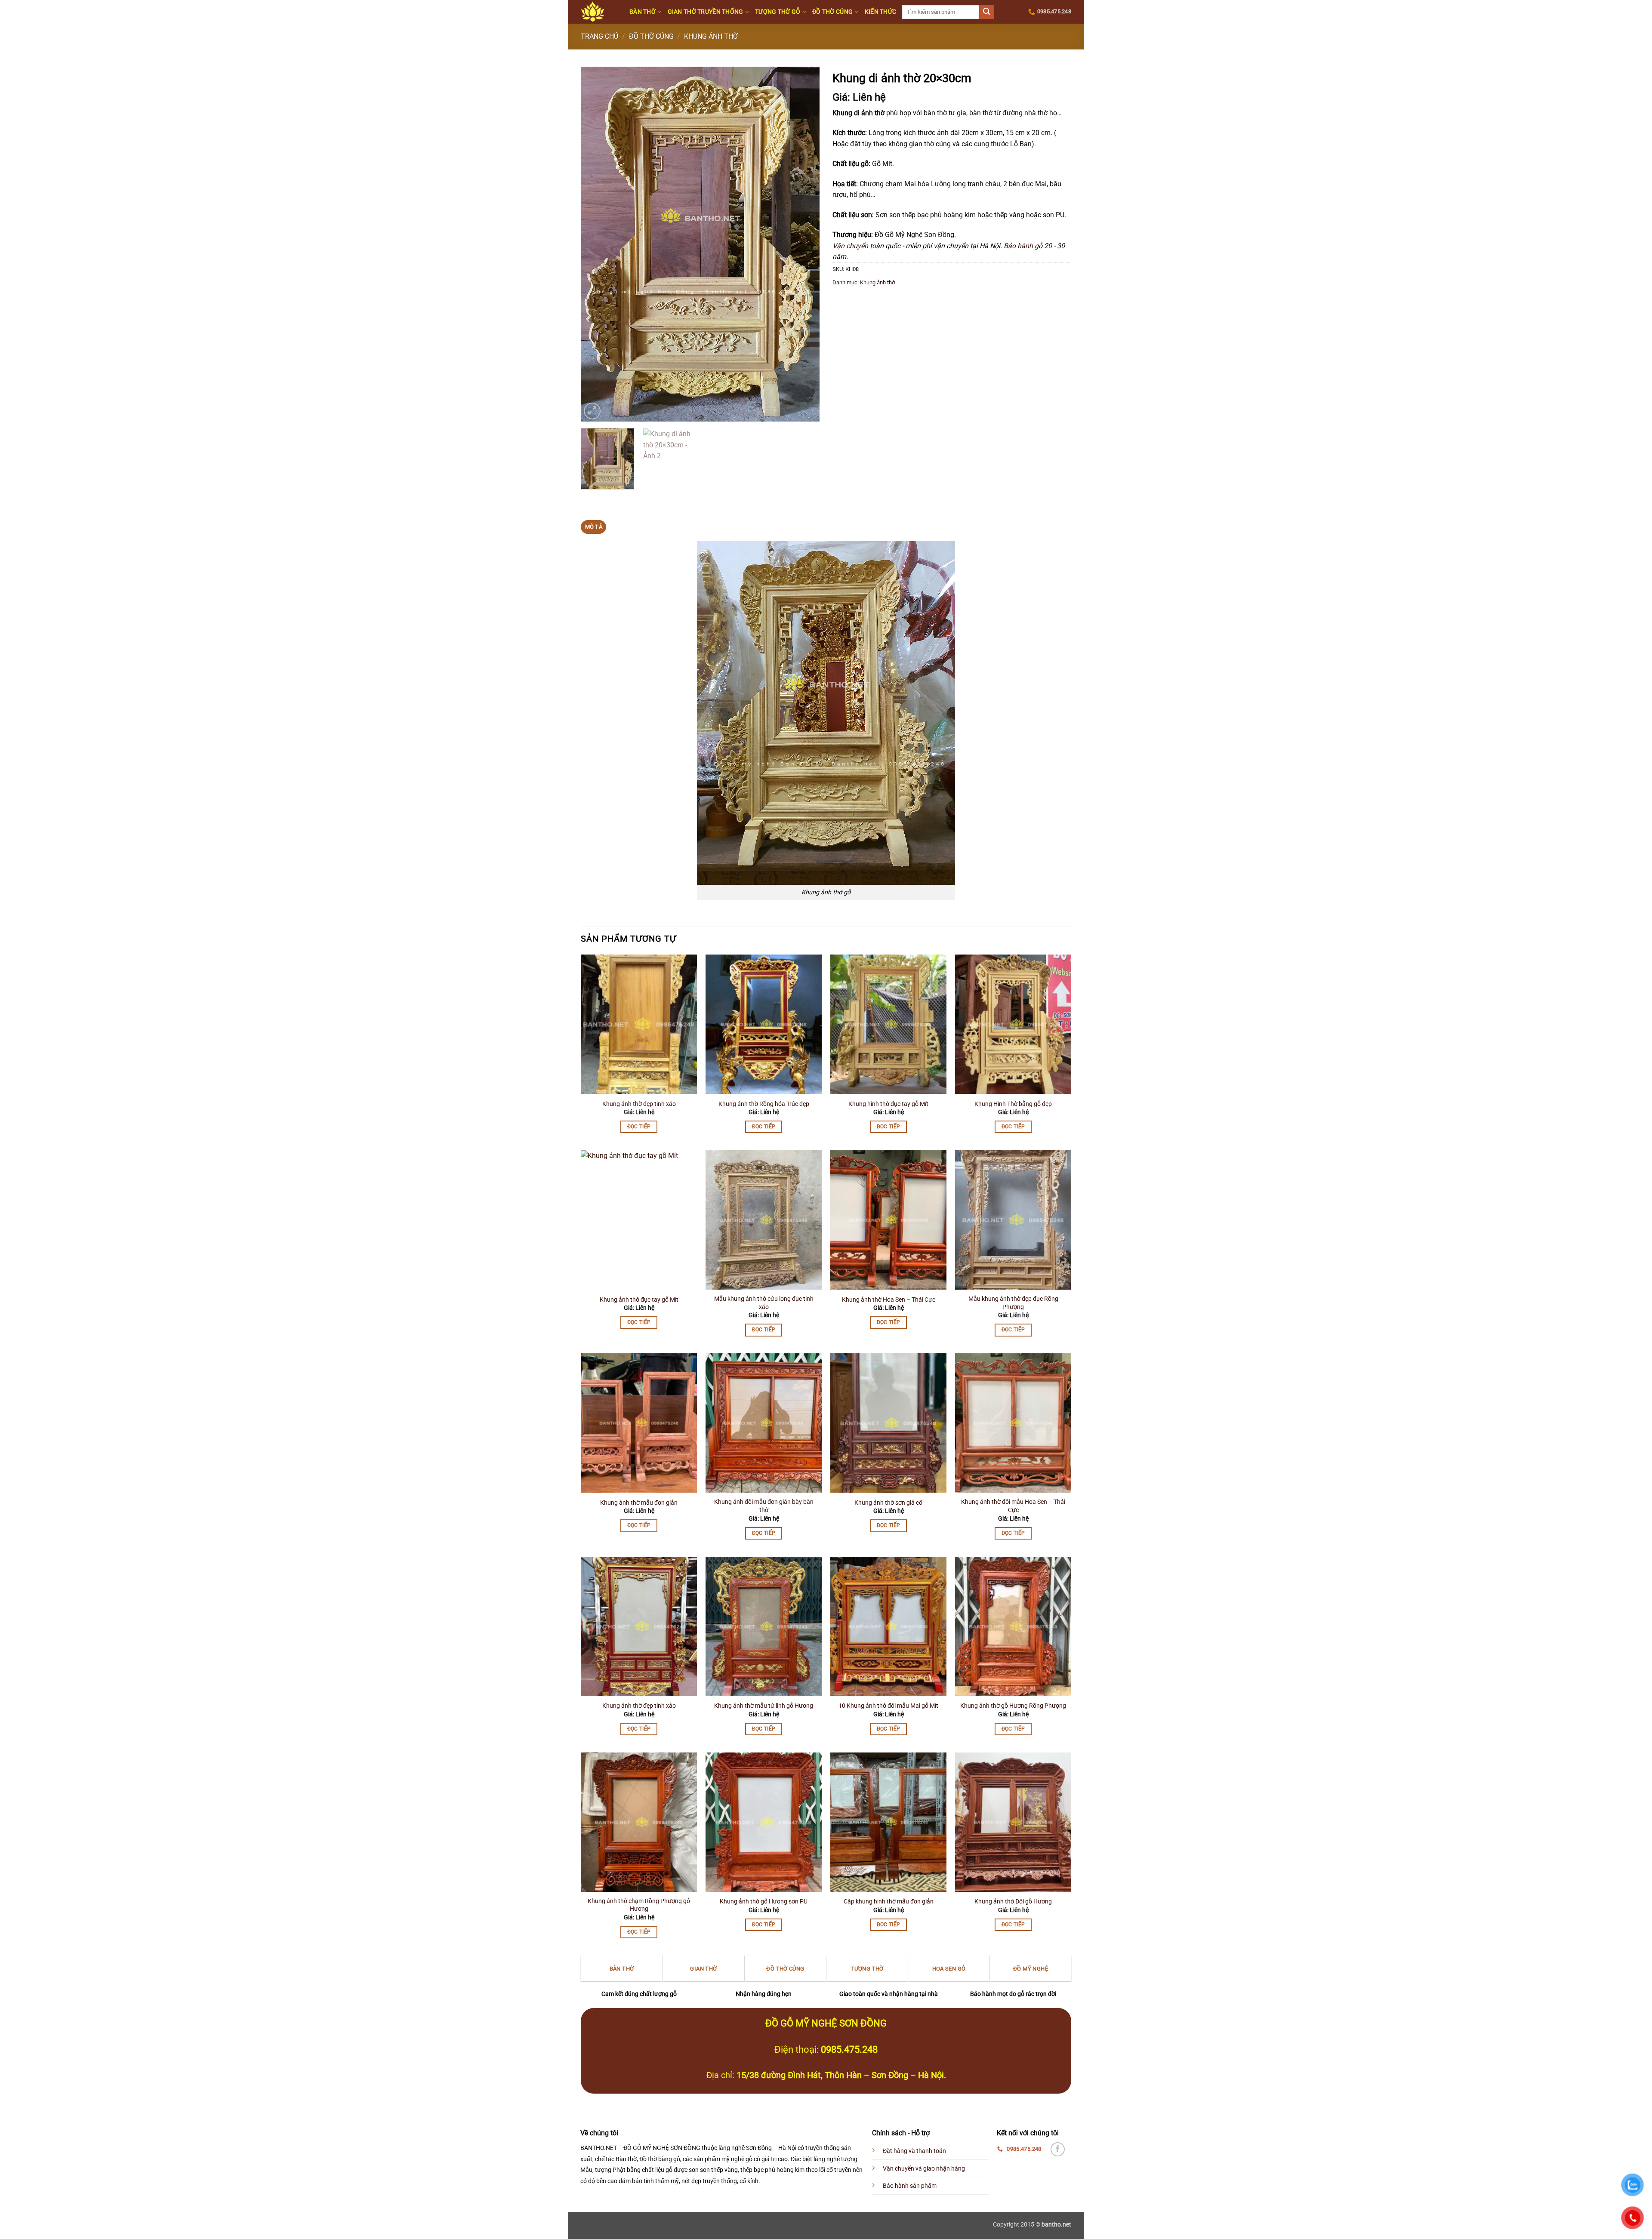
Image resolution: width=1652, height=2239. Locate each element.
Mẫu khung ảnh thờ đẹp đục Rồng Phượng (1013, 1303)
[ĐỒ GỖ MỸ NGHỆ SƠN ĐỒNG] (599, 12)
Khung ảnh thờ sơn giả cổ (888, 1503)
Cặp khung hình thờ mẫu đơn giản (889, 1902)
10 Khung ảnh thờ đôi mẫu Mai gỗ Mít (888, 1706)
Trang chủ (599, 36)
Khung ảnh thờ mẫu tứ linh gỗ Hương (764, 1706)
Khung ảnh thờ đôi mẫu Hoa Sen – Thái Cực (1013, 1506)
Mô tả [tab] (594, 527)
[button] (592, 411)
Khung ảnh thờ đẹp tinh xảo (639, 1104)
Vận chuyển (850, 246)
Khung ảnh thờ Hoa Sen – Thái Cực (889, 1300)
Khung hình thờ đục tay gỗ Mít (888, 1104)
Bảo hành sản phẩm (910, 2186)
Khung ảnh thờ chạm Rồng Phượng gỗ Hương (639, 1905)
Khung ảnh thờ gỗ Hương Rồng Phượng (1013, 1706)
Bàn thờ (643, 12)
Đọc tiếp (639, 1127)
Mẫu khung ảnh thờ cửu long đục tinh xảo (764, 1303)
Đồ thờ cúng (832, 12)
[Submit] (986, 12)
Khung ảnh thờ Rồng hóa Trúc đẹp (764, 1104)
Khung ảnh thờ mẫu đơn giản (639, 1503)
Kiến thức (881, 12)
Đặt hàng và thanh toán (914, 2151)
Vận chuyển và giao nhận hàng (924, 2169)
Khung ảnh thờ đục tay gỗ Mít (639, 1300)
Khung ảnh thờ (711, 36)
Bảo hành (1018, 246)
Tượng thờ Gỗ (778, 12)
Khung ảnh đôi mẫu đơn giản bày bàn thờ (764, 1506)
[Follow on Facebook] (1058, 2149)
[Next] (804, 244)
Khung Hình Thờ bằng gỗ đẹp (1013, 1104)
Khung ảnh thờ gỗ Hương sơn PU (764, 1902)
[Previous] (596, 244)
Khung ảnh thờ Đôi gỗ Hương (1013, 1902)
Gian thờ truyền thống (706, 12)
